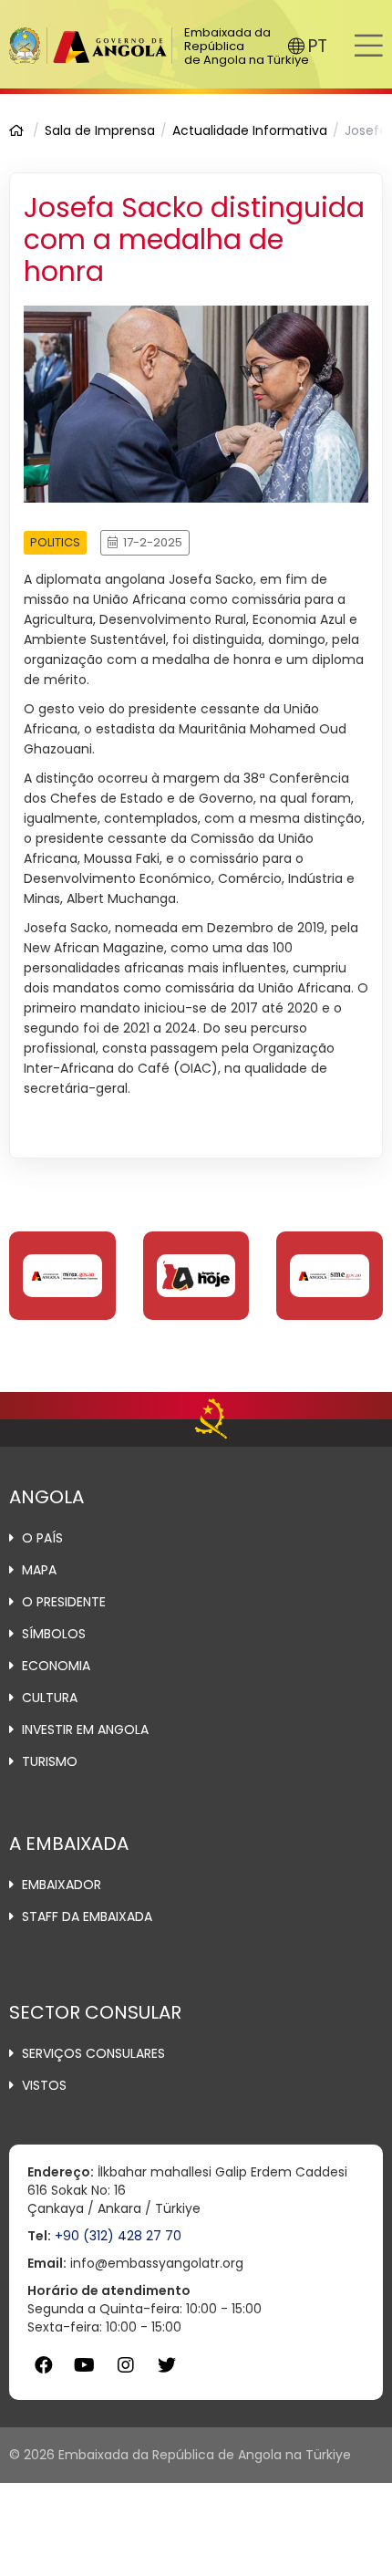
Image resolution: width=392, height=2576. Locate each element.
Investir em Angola (85, 1729)
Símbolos (54, 1634)
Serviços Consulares (93, 2053)
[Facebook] (43, 2366)
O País (42, 1538)
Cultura (50, 1698)
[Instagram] (125, 2366)
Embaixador (62, 1885)
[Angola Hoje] (196, 1275)
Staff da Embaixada (87, 1916)
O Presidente (64, 1602)
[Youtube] (84, 2366)
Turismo (50, 1761)
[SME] (330, 1275)
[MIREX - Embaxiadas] (62, 1275)
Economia (56, 1666)
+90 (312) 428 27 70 (118, 2236)
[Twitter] (166, 2366)
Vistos (44, 2085)
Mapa (39, 1570)
